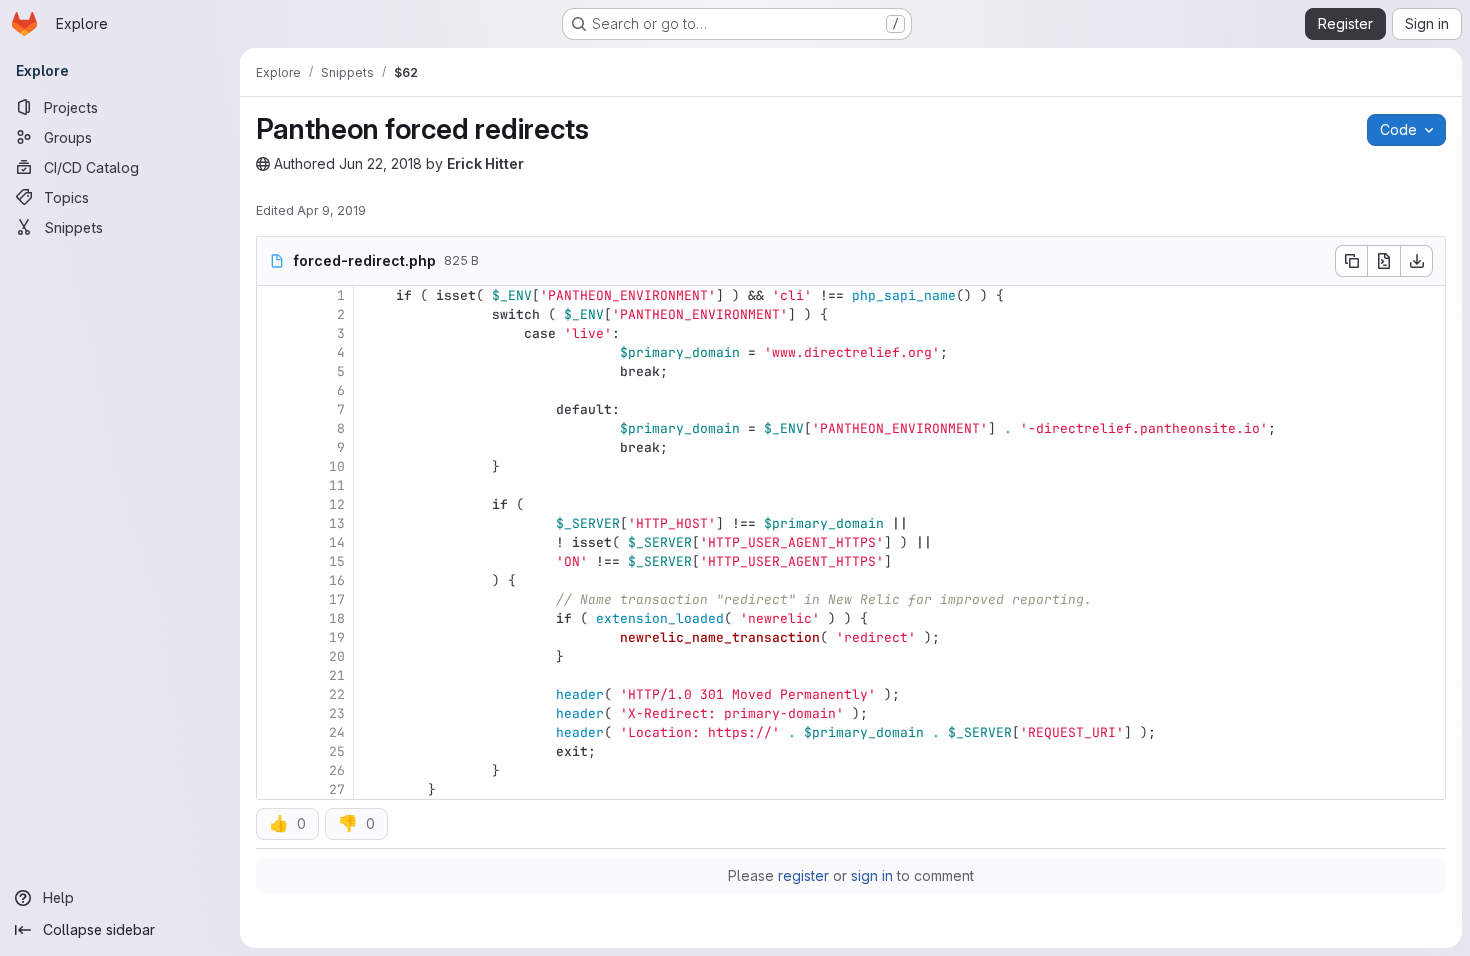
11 (337, 485)
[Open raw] (1384, 261)
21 (337, 675)
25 (337, 751)
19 (337, 637)
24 (337, 732)
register (803, 875)
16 (337, 580)
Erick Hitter (485, 163)
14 (337, 542)
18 (337, 618)
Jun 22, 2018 (380, 163)
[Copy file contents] (1351, 261)
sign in (872, 875)
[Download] (1417, 261)
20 (337, 656)
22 (337, 694)
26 (337, 770)
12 (337, 504)
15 (337, 561)
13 (337, 523)
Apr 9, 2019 (331, 210)
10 (337, 466)
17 (337, 599)
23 (337, 713)
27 (337, 789)
